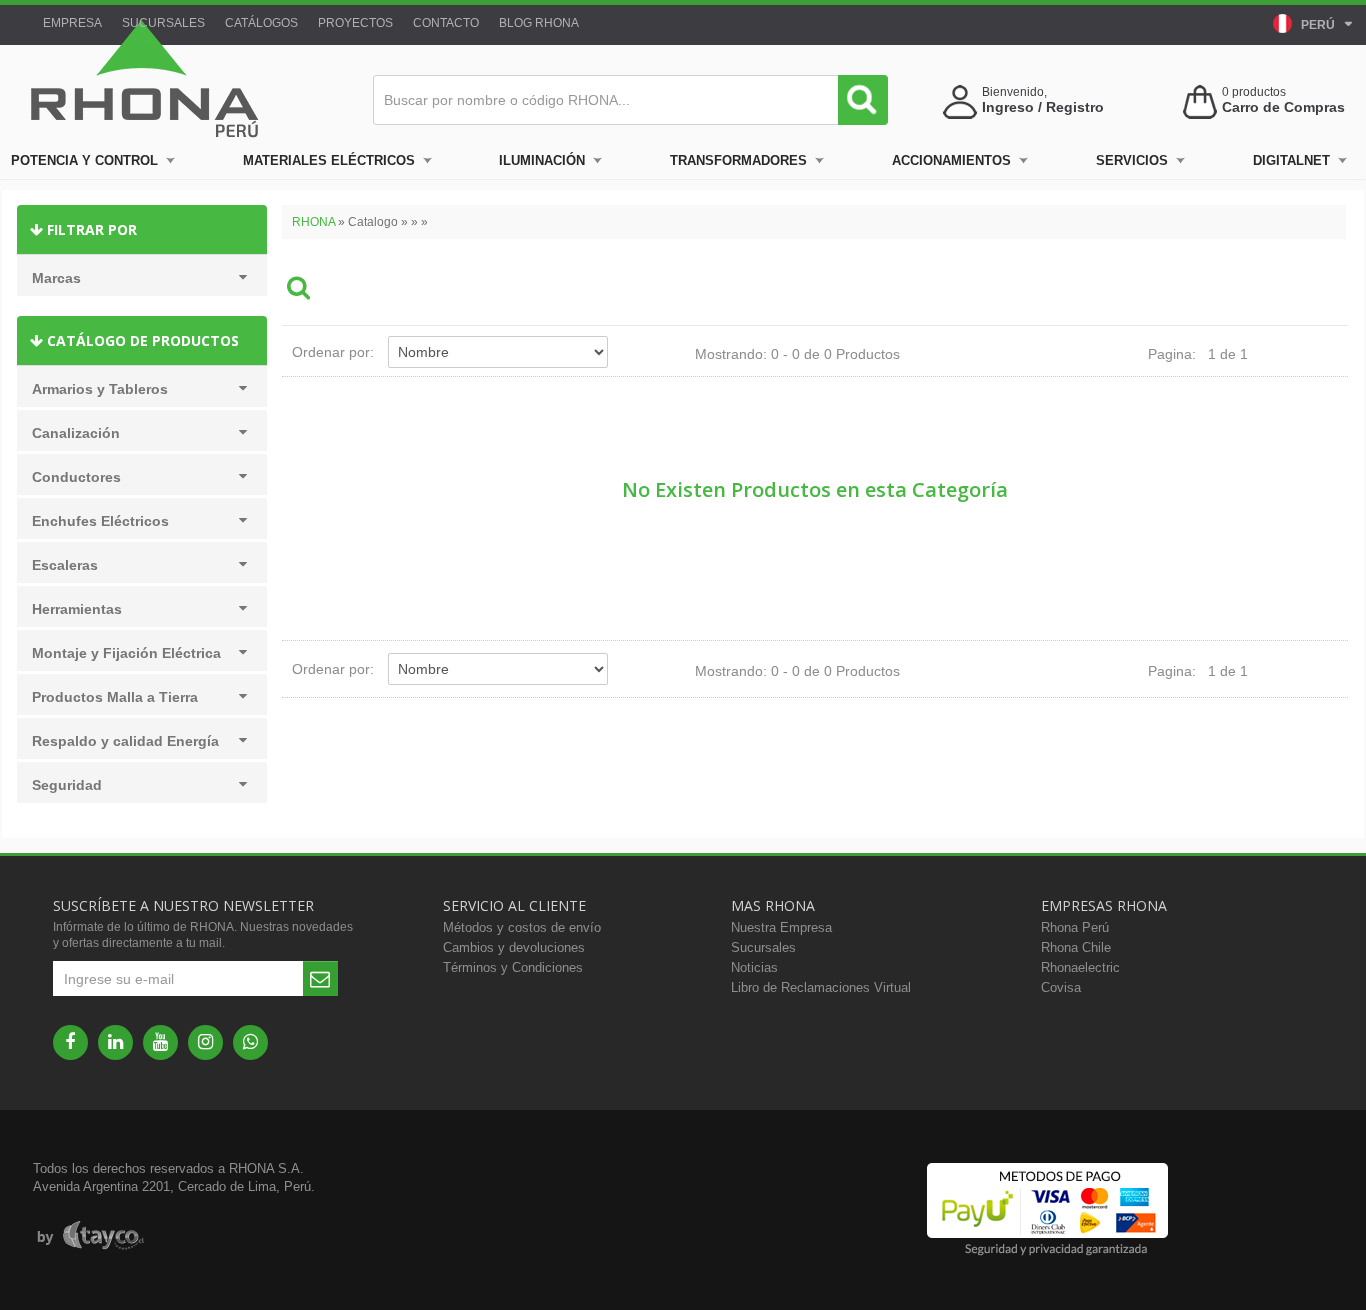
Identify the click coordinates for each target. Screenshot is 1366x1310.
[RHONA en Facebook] (70, 1042)
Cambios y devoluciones (514, 947)
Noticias (754, 967)
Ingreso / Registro (1043, 107)
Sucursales (163, 23)
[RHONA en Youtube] (160, 1042)
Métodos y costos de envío (522, 927)
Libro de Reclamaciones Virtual (821, 987)
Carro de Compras (1283, 107)
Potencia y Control (84, 160)
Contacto (446, 23)
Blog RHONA (539, 23)
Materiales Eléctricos (329, 160)
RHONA (313, 222)
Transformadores (738, 160)
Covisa (1061, 987)
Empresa (72, 23)
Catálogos (261, 23)
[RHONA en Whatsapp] (250, 1042)
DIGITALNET (1291, 160)
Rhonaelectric (1080, 967)
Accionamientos (951, 160)
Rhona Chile (1076, 947)
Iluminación (542, 160)
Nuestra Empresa (781, 927)
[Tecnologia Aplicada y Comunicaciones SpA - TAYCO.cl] (90, 1236)
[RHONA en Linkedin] (115, 1042)
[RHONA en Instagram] (205, 1042)
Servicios (1132, 160)
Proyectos (355, 23)
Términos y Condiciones (513, 967)
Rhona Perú (1075, 927)
